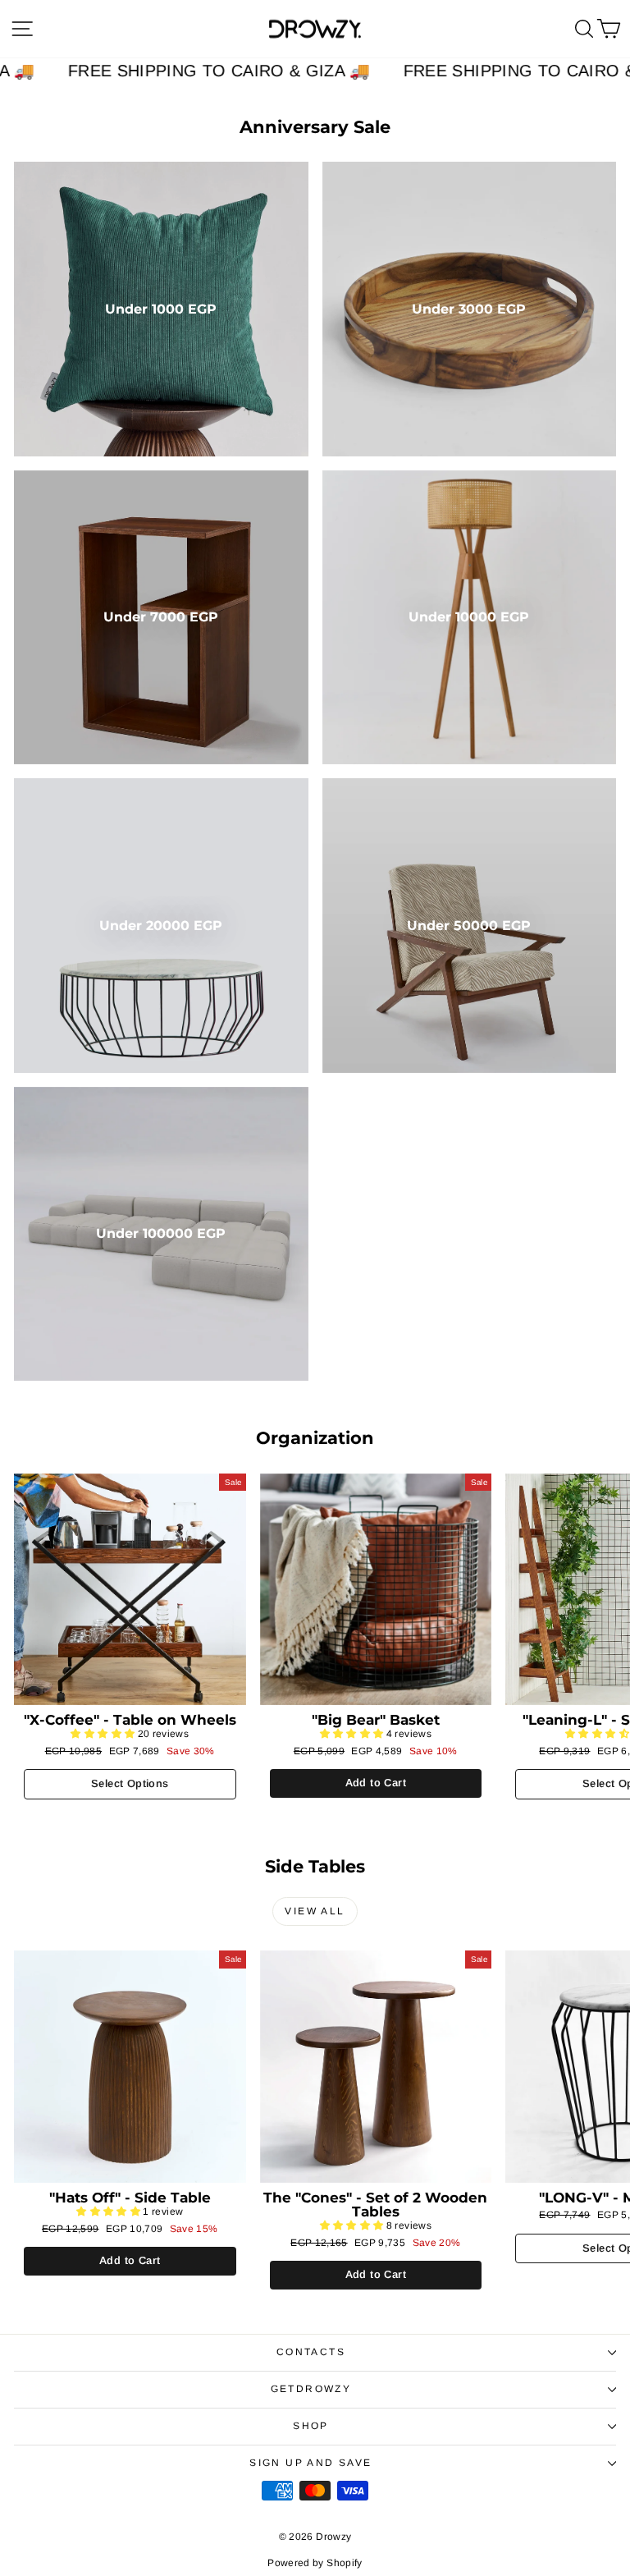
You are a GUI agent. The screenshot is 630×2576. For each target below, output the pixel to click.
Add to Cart (376, 1783)
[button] (104, 1734)
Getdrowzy (311, 2389)
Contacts (311, 2352)
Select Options (130, 1783)
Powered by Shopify (315, 2563)
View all (315, 1911)
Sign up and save (310, 2463)
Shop (311, 2426)
